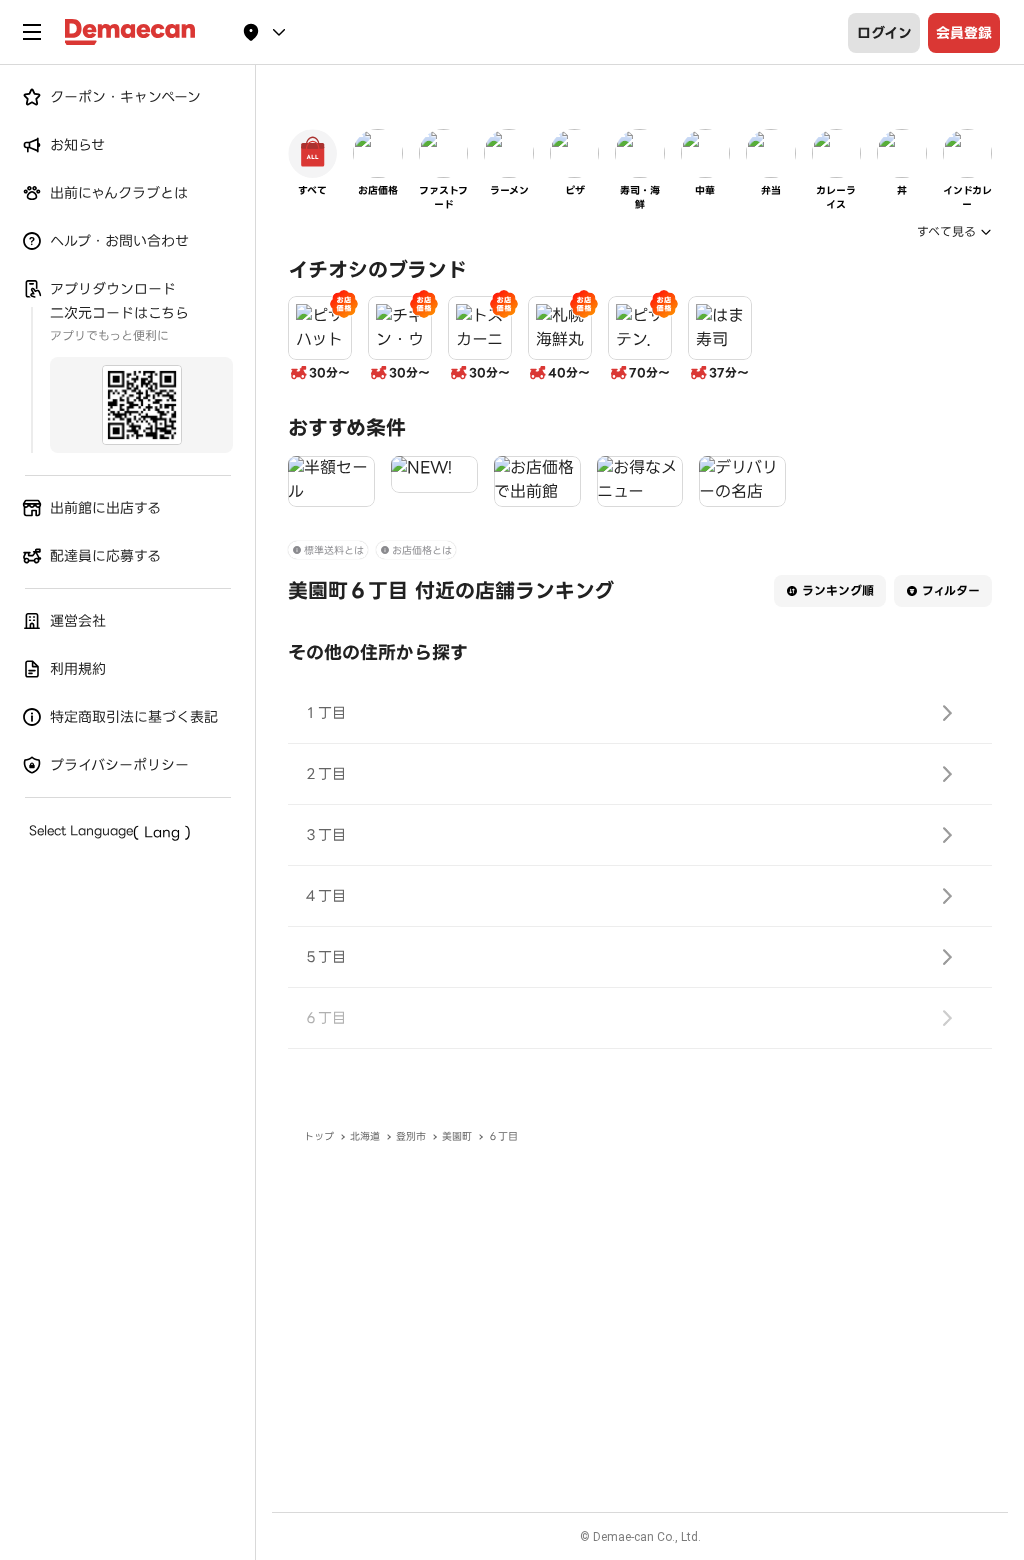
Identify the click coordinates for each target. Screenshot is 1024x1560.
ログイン (884, 33)
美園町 (457, 1136)
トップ (319, 1136)
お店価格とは (422, 550)
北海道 (365, 1136)
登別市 (411, 1136)
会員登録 (964, 33)
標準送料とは (334, 550)
